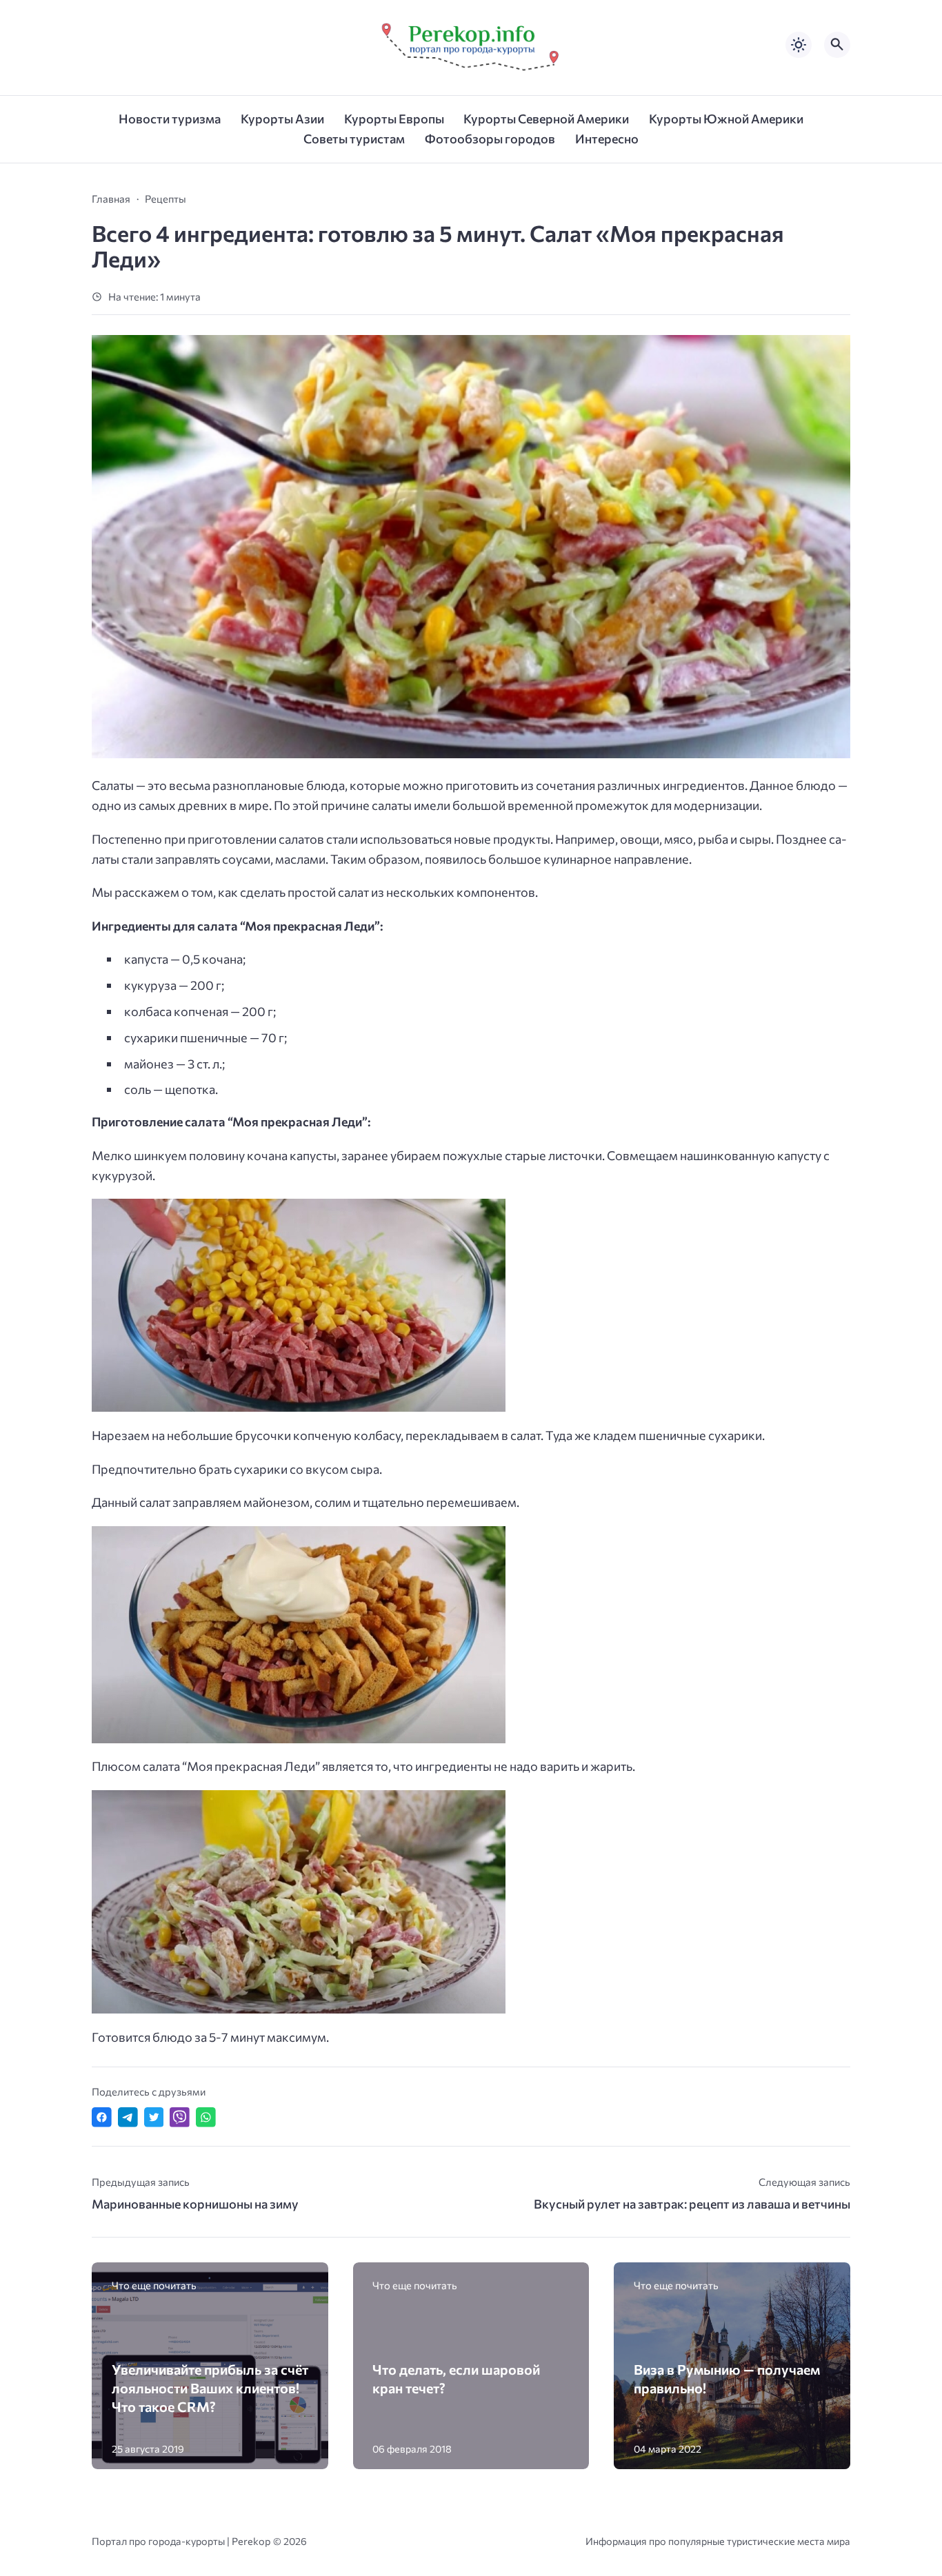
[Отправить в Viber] (180, 2117)
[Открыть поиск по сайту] (837, 45)
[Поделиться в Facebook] (102, 2117)
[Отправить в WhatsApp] (206, 2117)
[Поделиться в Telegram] (128, 2117)
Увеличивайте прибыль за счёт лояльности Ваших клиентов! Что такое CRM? (210, 2387)
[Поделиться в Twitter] (154, 2117)
